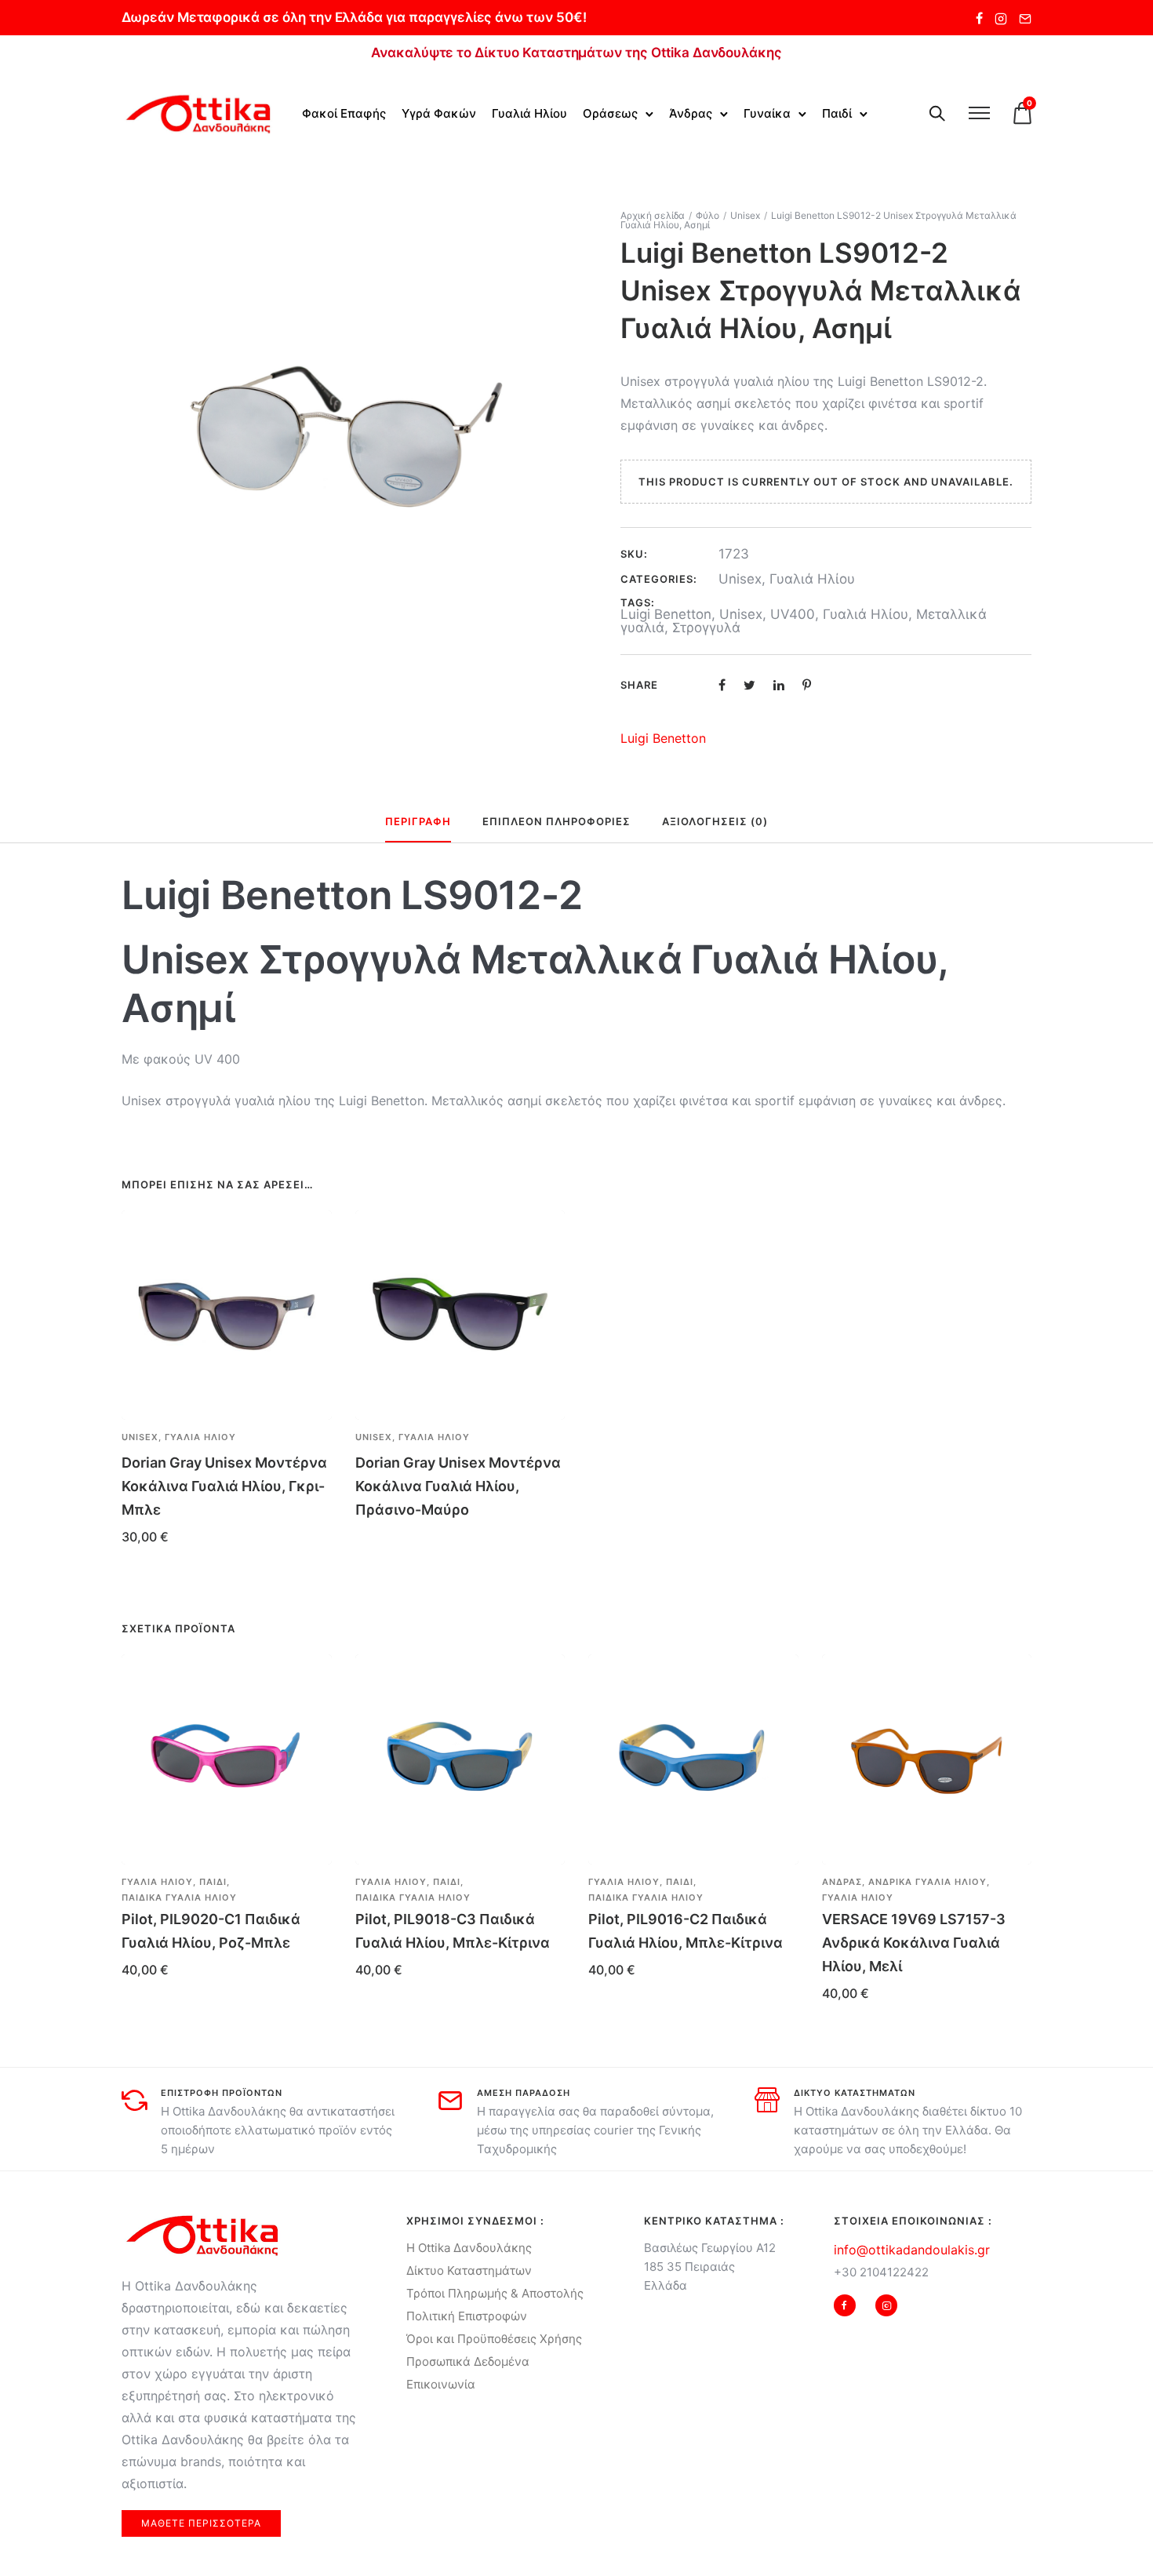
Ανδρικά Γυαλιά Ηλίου (927, 1882)
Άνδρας (691, 113)
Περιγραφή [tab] (418, 821)
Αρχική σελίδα (653, 215)
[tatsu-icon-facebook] (979, 18)
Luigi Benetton (666, 614)
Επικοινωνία (441, 2384)
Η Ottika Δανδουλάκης (469, 2248)
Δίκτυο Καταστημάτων (469, 2270)
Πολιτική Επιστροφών (467, 2316)
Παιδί (837, 113)
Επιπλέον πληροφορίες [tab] (556, 821)
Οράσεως (610, 113)
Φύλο (707, 215)
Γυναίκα (767, 113)
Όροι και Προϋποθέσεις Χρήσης (494, 2339)
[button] (314, 1438)
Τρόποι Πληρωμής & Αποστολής (495, 2293)
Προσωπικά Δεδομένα (468, 2361)
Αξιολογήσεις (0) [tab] (715, 821)
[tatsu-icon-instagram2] (1001, 18)
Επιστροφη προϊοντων (222, 2093)
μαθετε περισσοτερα (201, 2523)
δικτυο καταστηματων (855, 2093)
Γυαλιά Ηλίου (529, 113)
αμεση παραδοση (524, 2093)
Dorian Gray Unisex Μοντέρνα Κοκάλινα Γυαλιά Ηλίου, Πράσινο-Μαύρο (458, 1486)
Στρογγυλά (706, 628)
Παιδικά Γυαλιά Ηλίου (179, 1897)
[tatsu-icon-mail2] (1025, 18)
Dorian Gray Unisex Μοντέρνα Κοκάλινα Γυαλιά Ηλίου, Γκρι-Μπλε (224, 1486)
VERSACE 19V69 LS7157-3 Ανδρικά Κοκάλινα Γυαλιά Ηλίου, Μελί (914, 1943)
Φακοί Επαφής (344, 113)
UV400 (793, 614)
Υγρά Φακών (439, 113)
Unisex (745, 215)
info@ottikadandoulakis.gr (912, 2250)
